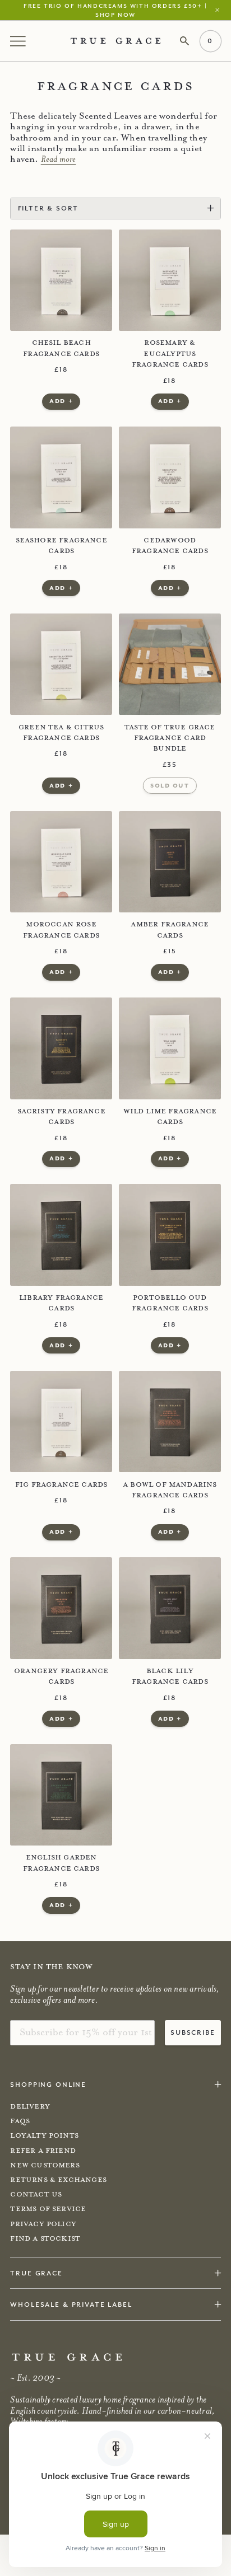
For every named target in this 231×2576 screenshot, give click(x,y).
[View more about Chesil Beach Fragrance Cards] (61, 280)
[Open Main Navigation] (19, 41)
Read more (59, 159)
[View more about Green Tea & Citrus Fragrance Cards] (61, 664)
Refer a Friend (43, 2151)
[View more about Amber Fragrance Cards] (170, 862)
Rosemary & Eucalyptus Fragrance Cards (170, 353)
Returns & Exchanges (58, 2180)
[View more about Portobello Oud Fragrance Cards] (170, 1235)
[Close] (220, 10)
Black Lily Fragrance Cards (170, 1676)
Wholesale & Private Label (71, 2304)
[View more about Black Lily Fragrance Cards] (170, 1608)
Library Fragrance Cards (61, 1303)
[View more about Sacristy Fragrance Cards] (61, 1048)
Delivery (30, 2106)
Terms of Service (48, 2209)
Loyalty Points (44, 2135)
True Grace (36, 2273)
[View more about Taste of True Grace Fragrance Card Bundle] (170, 664)
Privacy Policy (43, 2224)
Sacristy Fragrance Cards (61, 1116)
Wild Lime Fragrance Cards (170, 1116)
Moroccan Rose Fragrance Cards (61, 929)
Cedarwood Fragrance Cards (170, 545)
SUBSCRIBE (193, 2032)
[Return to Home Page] (67, 2357)
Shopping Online (48, 2084)
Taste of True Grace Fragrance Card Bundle (170, 738)
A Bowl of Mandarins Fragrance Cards (170, 1490)
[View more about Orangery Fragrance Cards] (61, 1608)
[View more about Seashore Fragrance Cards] (61, 477)
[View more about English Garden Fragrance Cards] (61, 1795)
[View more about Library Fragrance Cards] (61, 1235)
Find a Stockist (45, 2238)
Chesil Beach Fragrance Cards (61, 348)
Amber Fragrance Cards (170, 929)
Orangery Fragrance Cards (61, 1676)
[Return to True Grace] (115, 41)
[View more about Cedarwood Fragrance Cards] (170, 477)
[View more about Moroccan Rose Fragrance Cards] (61, 862)
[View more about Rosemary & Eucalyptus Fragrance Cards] (170, 280)
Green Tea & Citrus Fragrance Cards (61, 732)
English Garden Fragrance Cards (61, 1863)
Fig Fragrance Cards (61, 1484)
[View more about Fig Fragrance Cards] (61, 1422)
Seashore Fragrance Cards (61, 545)
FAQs (20, 2121)
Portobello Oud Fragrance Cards (170, 1303)
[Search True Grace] (185, 41)
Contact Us (36, 2194)
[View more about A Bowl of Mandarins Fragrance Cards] (170, 1422)
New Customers (45, 2165)
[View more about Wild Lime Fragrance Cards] (170, 1048)
